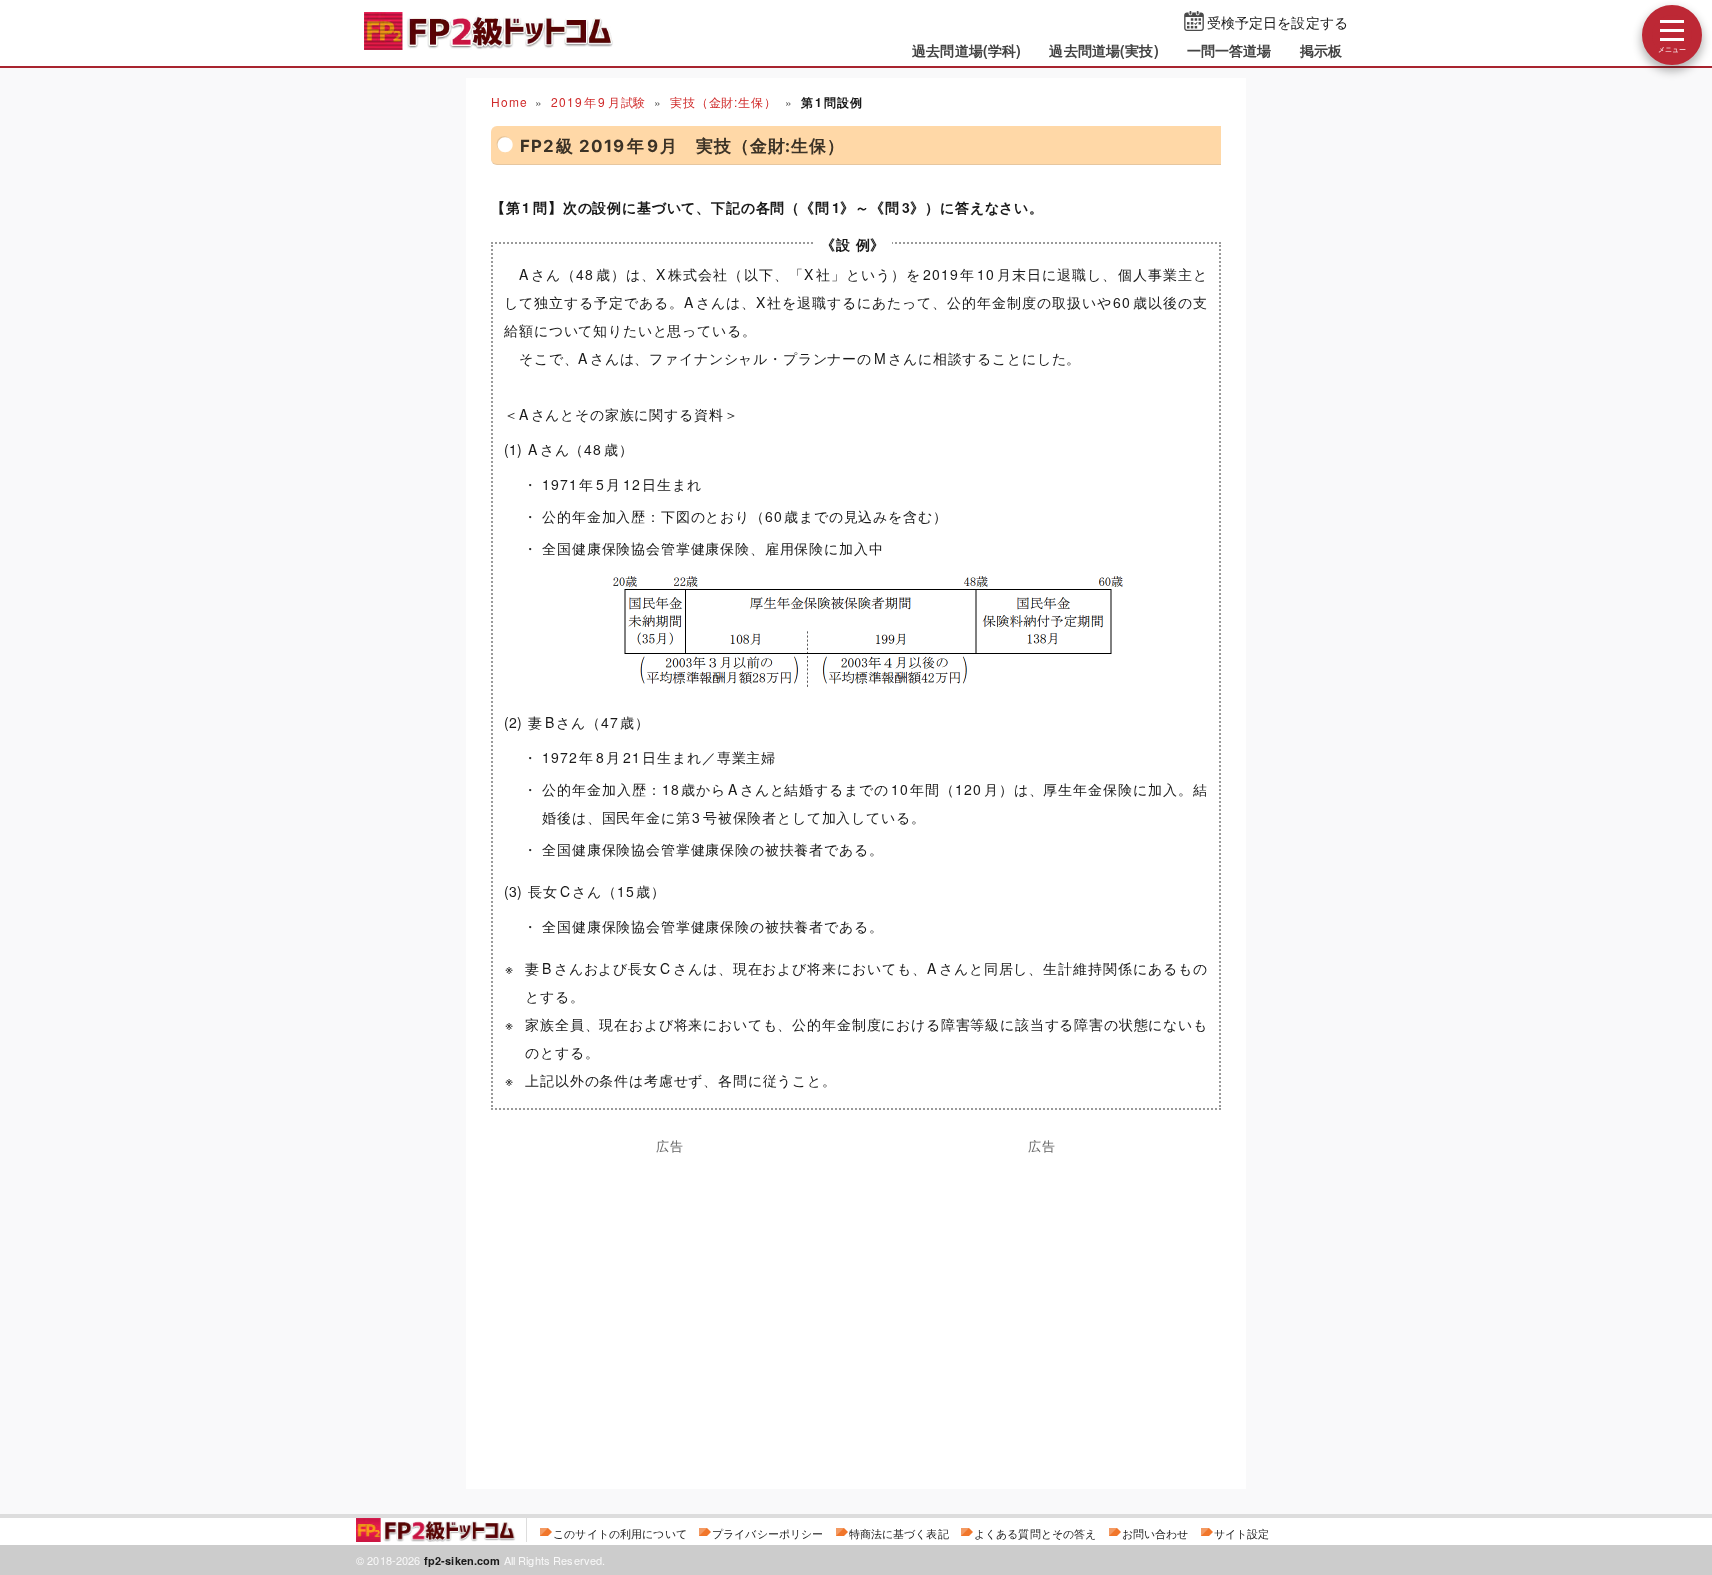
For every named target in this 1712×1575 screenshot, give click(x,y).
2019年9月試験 (598, 101)
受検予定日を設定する (1277, 22)
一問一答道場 (1229, 50)
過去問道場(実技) (1103, 50)
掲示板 (1321, 50)
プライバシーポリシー (767, 1533)
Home (509, 101)
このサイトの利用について (620, 1533)
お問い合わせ (1155, 1533)
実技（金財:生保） (723, 101)
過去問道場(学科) (966, 50)
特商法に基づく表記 (899, 1533)
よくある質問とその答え (1035, 1533)
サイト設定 (1242, 1533)
